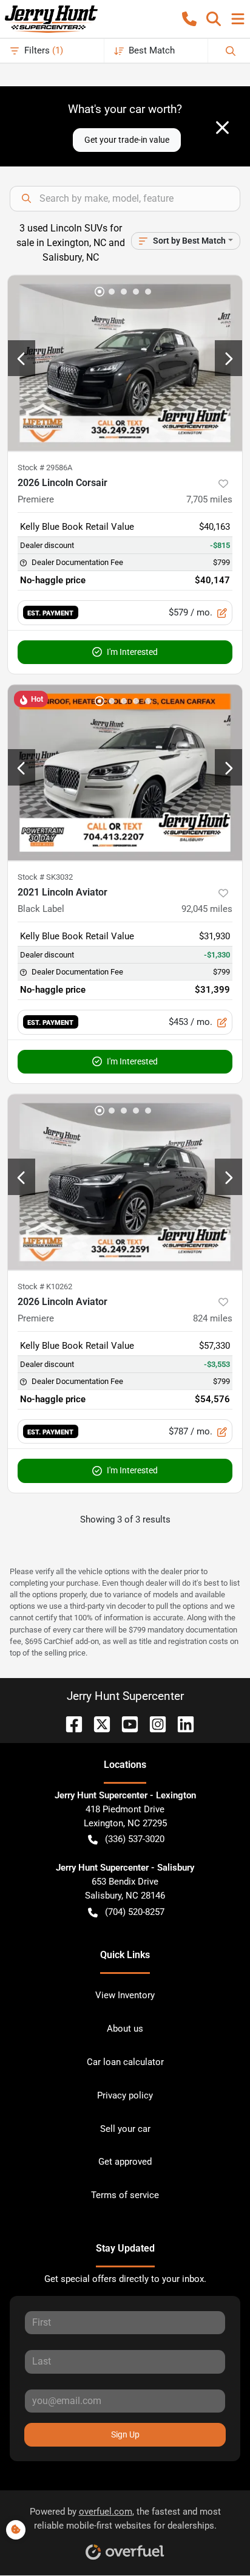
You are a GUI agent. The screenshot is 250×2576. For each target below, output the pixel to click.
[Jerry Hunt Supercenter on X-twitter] (97, 1723)
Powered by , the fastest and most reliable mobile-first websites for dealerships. (125, 2519)
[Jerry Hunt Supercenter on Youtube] (125, 1723)
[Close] (222, 128)
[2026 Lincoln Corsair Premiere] (125, 363)
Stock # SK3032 (45, 877)
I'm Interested (132, 652)
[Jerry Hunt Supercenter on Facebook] (69, 1723)
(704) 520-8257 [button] (135, 1912)
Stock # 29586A (45, 468)
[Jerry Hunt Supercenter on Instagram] (153, 1723)
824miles (213, 1318)
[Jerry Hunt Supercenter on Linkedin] (181, 1723)
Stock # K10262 (45, 1286)
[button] (189, 19)
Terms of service (125, 2195)
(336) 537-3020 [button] (135, 1839)
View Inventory (125, 1995)
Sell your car (125, 2129)
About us (125, 2029)
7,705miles (209, 499)
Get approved (125, 2162)
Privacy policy (125, 2095)
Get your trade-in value (127, 140)
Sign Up (125, 2434)
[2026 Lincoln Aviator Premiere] (125, 1182)
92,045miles (207, 909)
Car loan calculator (125, 2062)
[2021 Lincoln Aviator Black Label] (125, 773)
